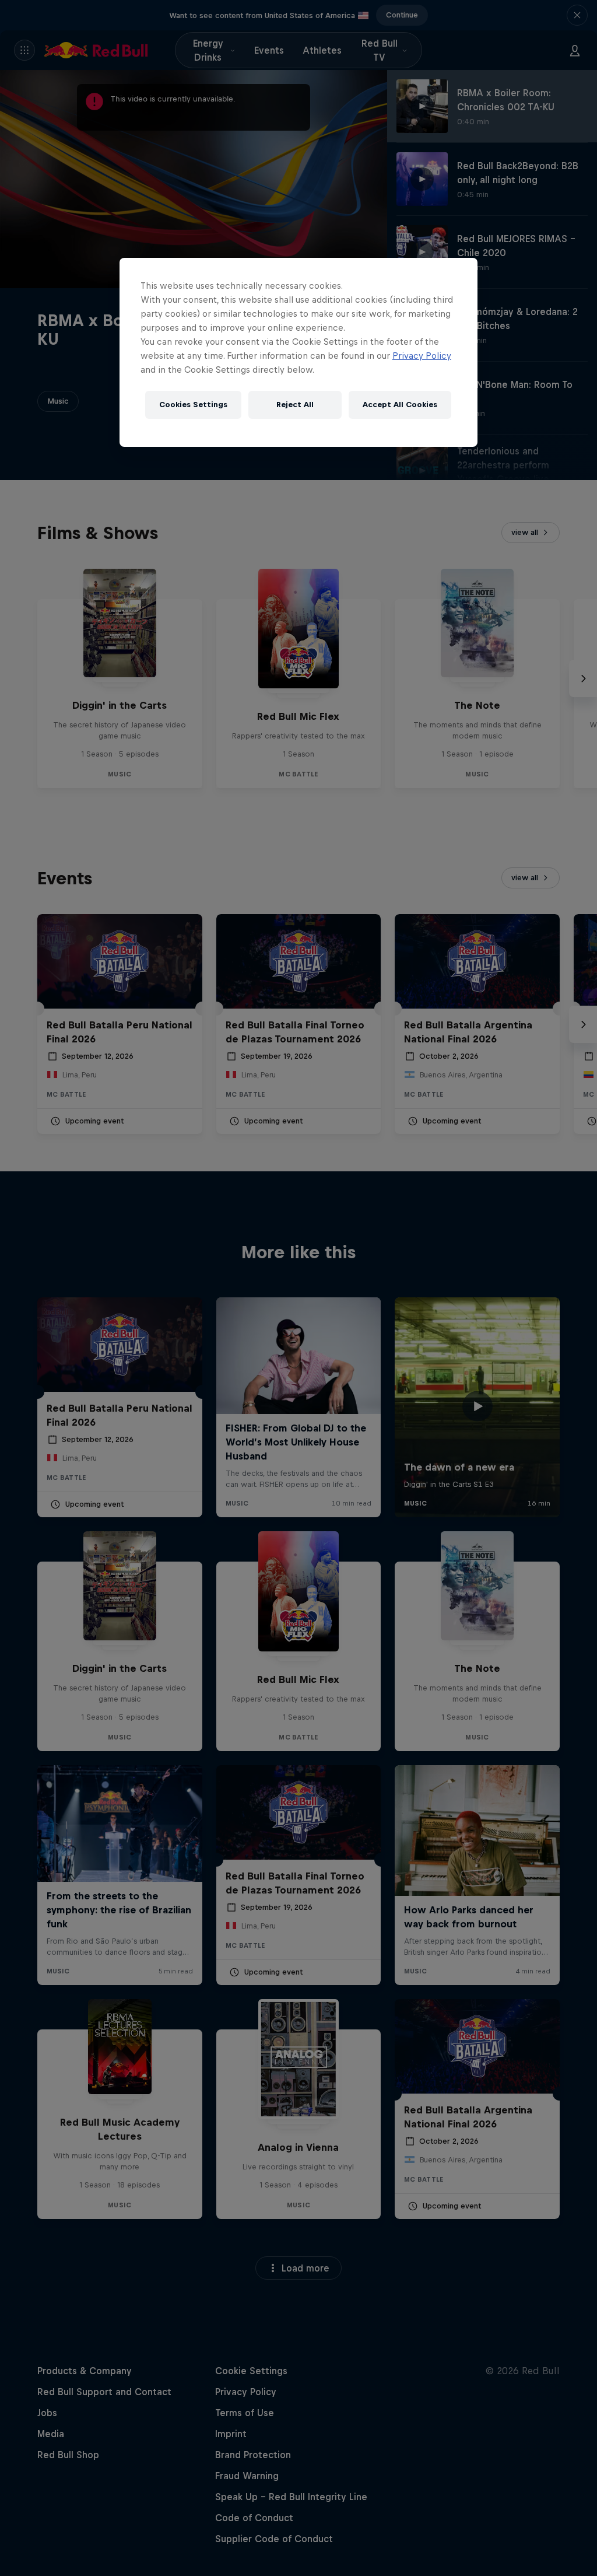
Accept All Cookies (400, 405)
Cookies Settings (193, 405)
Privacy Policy (422, 356)
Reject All (295, 405)
